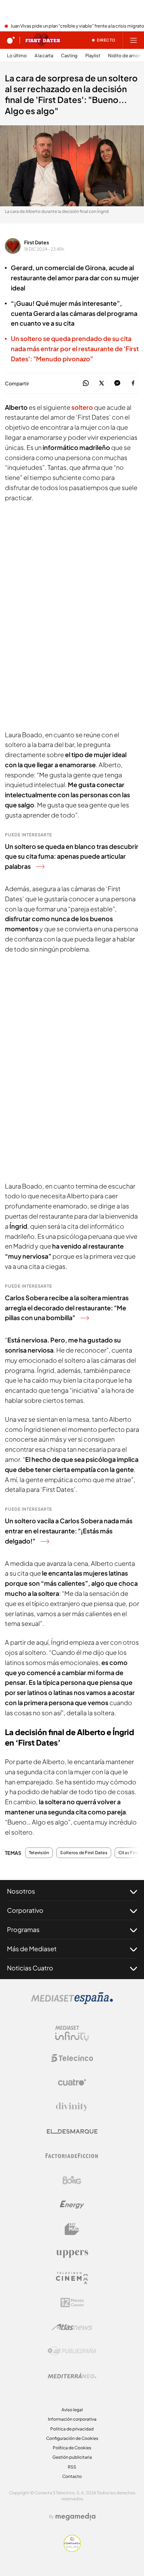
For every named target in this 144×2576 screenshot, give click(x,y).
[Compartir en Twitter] (102, 383)
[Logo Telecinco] (72, 2058)
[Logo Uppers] (72, 2253)
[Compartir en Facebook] (133, 383)
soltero (82, 407)
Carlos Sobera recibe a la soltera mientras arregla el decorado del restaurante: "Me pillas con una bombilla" (67, 1308)
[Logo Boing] (72, 2180)
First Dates (37, 242)
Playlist (93, 56)
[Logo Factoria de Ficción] (72, 2156)
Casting (69, 56)
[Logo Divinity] (72, 2107)
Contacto (72, 2476)
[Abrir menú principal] (134, 40)
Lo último (17, 56)
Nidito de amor (124, 56)
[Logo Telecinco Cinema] (72, 2278)
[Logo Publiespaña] (72, 2351)
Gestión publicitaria (72, 2457)
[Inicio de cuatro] (11, 40)
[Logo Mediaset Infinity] (72, 2034)
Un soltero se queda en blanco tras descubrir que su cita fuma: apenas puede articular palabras (72, 856)
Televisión (39, 1853)
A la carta (44, 56)
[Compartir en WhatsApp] (86, 383)
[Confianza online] (72, 2550)
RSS (72, 2467)
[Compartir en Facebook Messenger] (117, 383)
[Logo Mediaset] (72, 2002)
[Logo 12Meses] (72, 2303)
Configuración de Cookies (72, 2438)
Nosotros (21, 1891)
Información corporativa (72, 2419)
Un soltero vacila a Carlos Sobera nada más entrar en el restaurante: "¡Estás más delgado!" (69, 1531)
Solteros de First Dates (84, 1853)
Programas (23, 1929)
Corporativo (25, 1910)
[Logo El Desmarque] (72, 2131)
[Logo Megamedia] (75, 2517)
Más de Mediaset (32, 1949)
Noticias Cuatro (30, 1968)
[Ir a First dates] (43, 40)
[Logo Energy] (72, 2205)
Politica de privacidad (72, 2429)
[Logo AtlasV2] (72, 2327)
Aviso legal (72, 2410)
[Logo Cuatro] (72, 2082)
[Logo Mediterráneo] (72, 2376)
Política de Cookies (72, 2448)
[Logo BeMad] (72, 2229)
